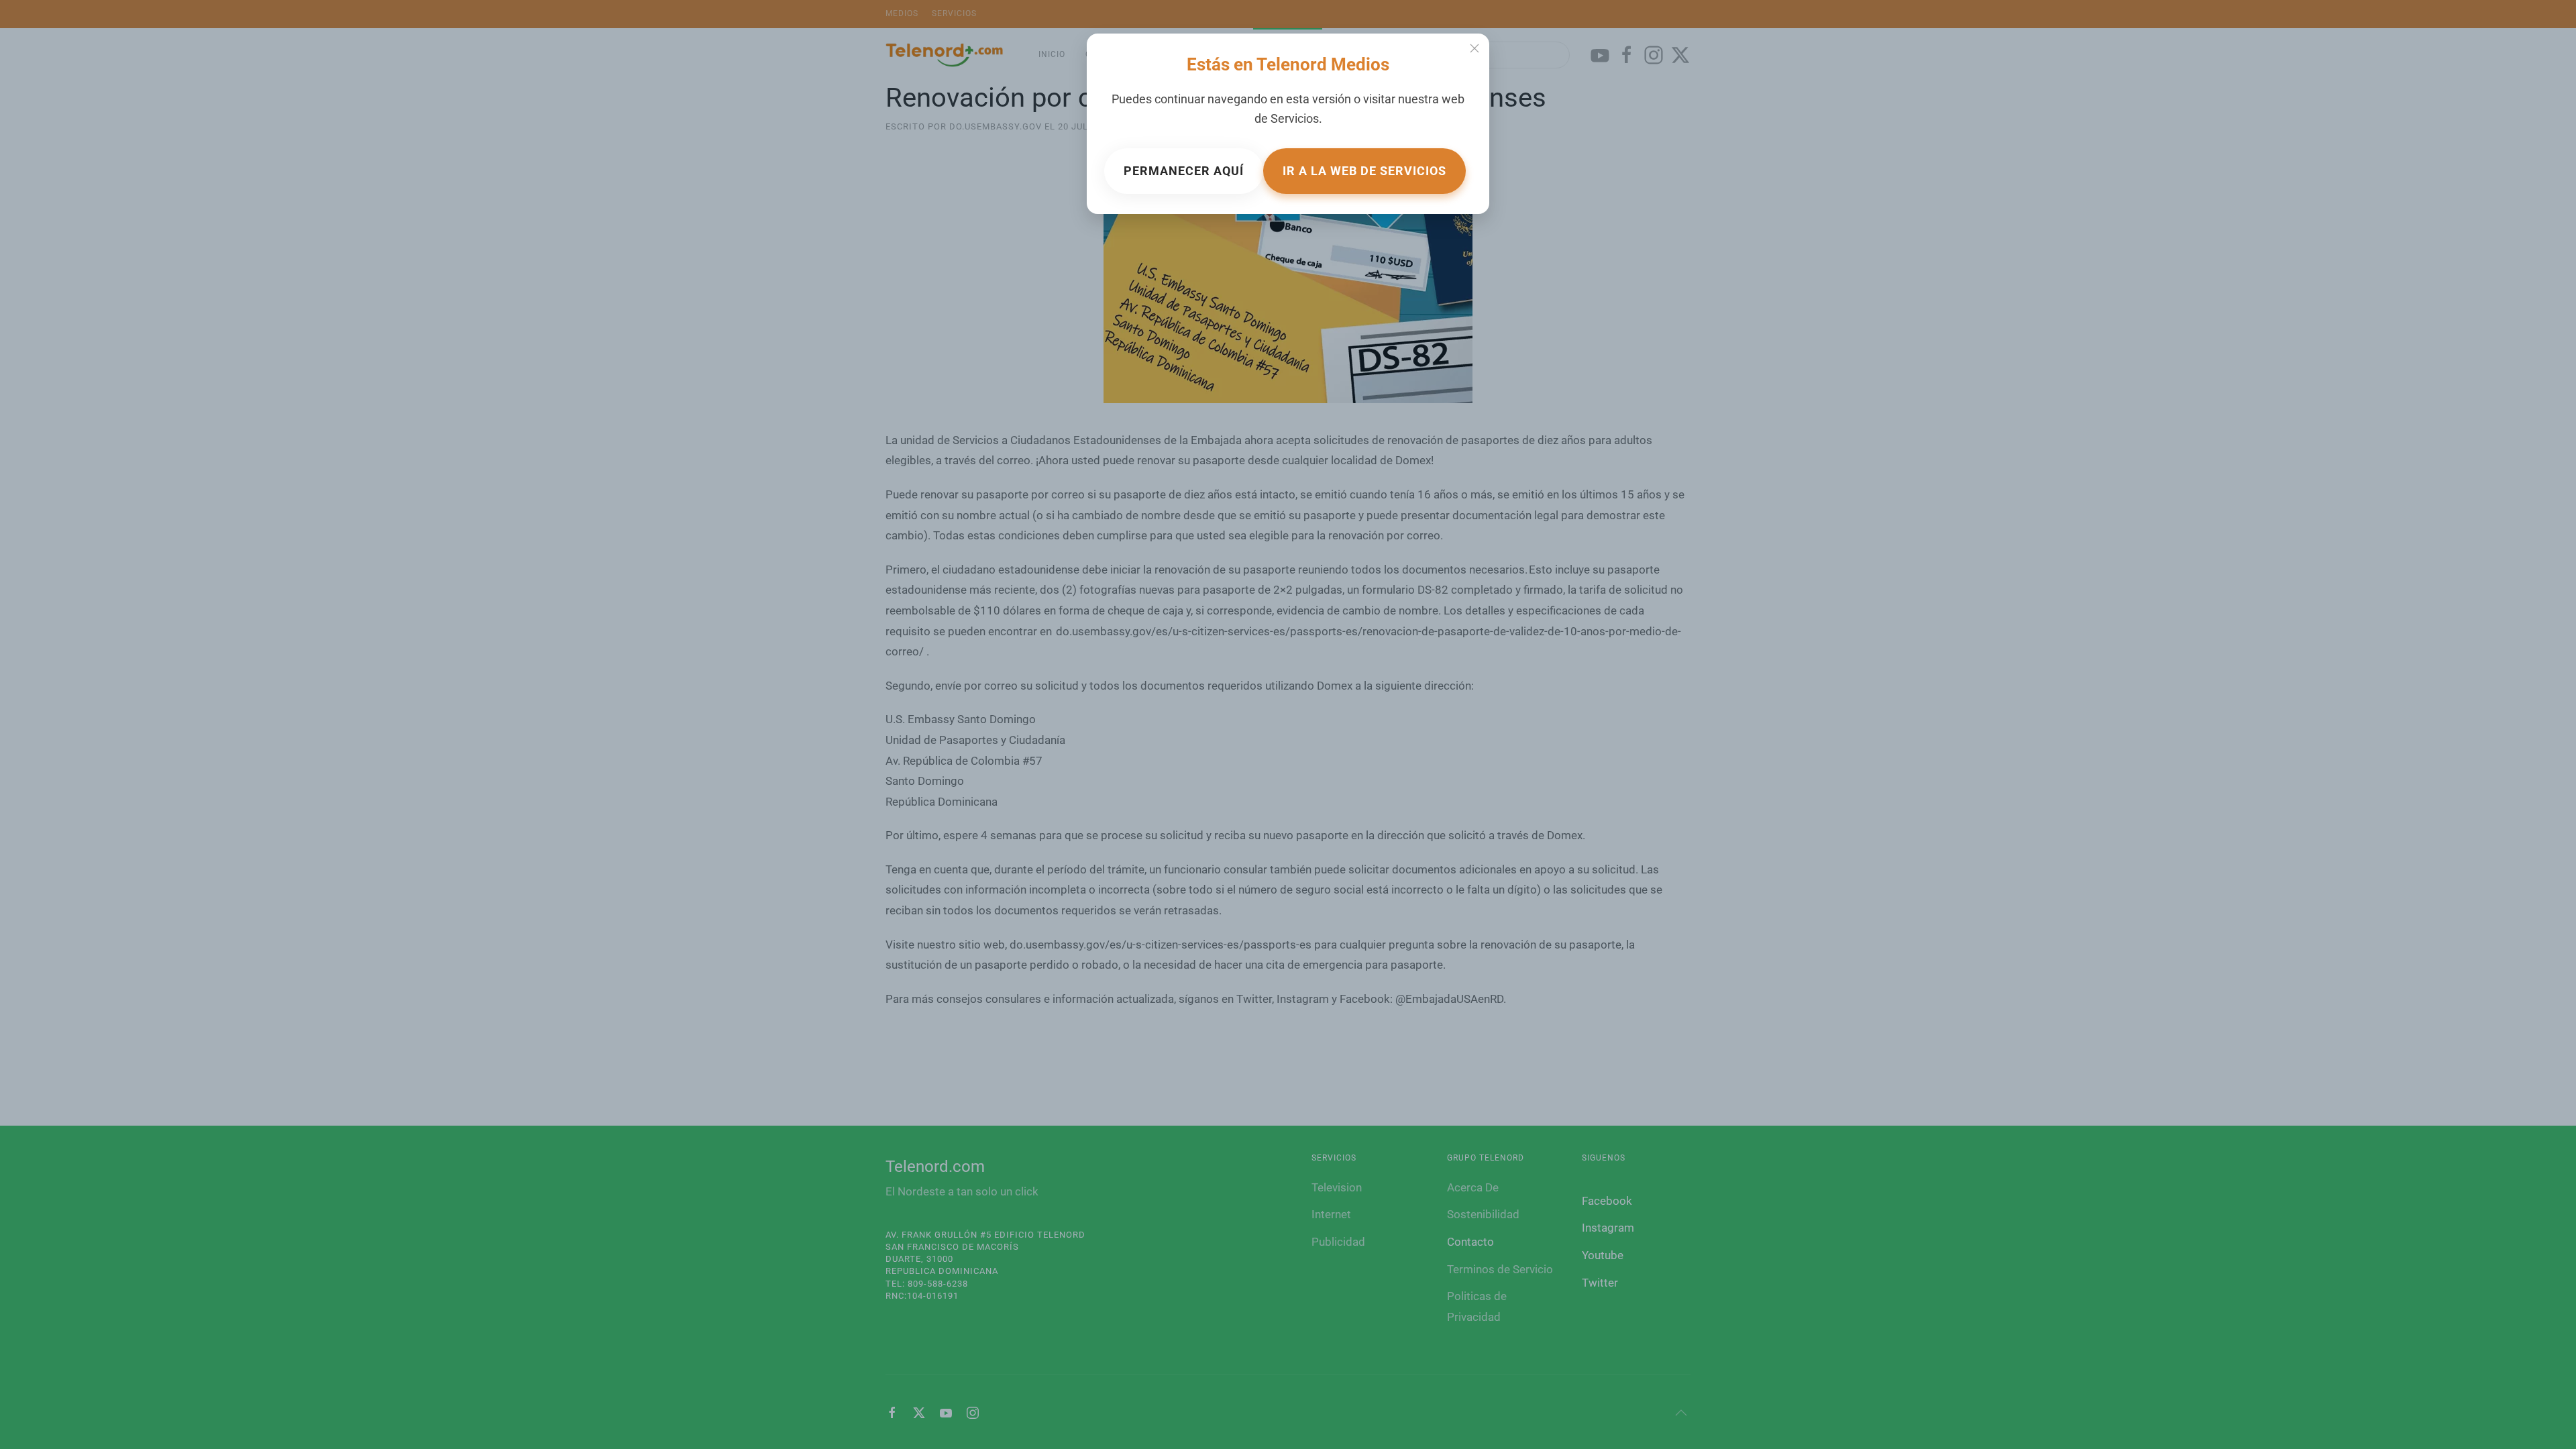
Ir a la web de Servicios (1364, 171)
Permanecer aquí (1184, 171)
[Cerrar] (1474, 48)
